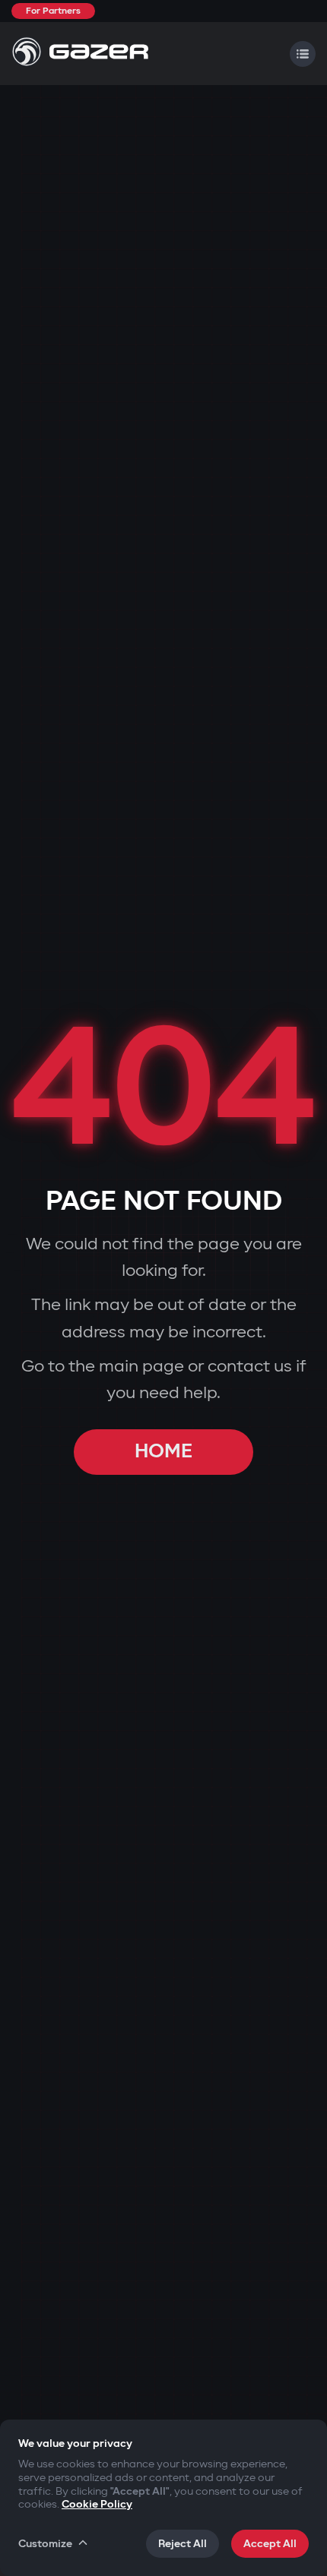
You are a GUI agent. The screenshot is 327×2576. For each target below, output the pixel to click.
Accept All (270, 2544)
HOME (163, 1452)
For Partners (53, 11)
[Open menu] (303, 54)
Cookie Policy (97, 2504)
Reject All (183, 2544)
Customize (45, 2544)
